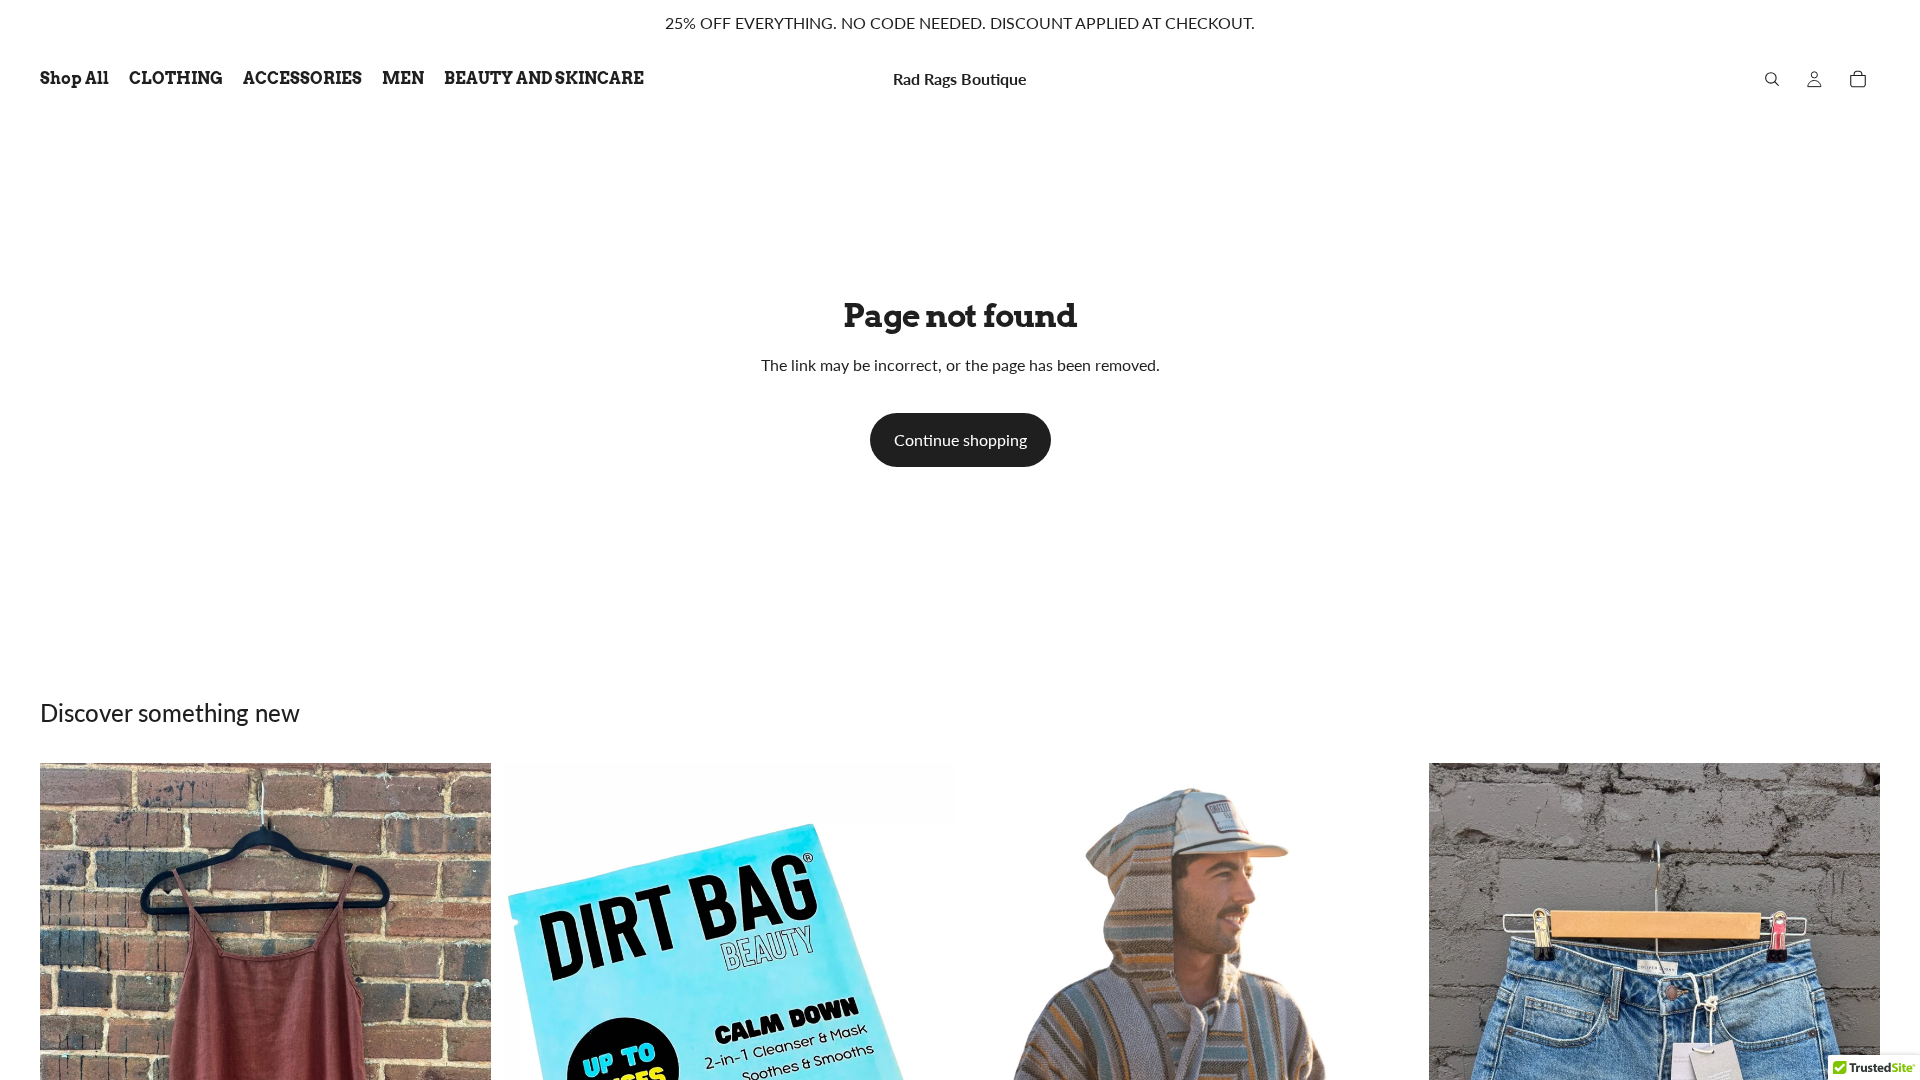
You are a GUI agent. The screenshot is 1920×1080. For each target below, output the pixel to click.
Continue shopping (960, 439)
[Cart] (1858, 79)
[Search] (1772, 79)
